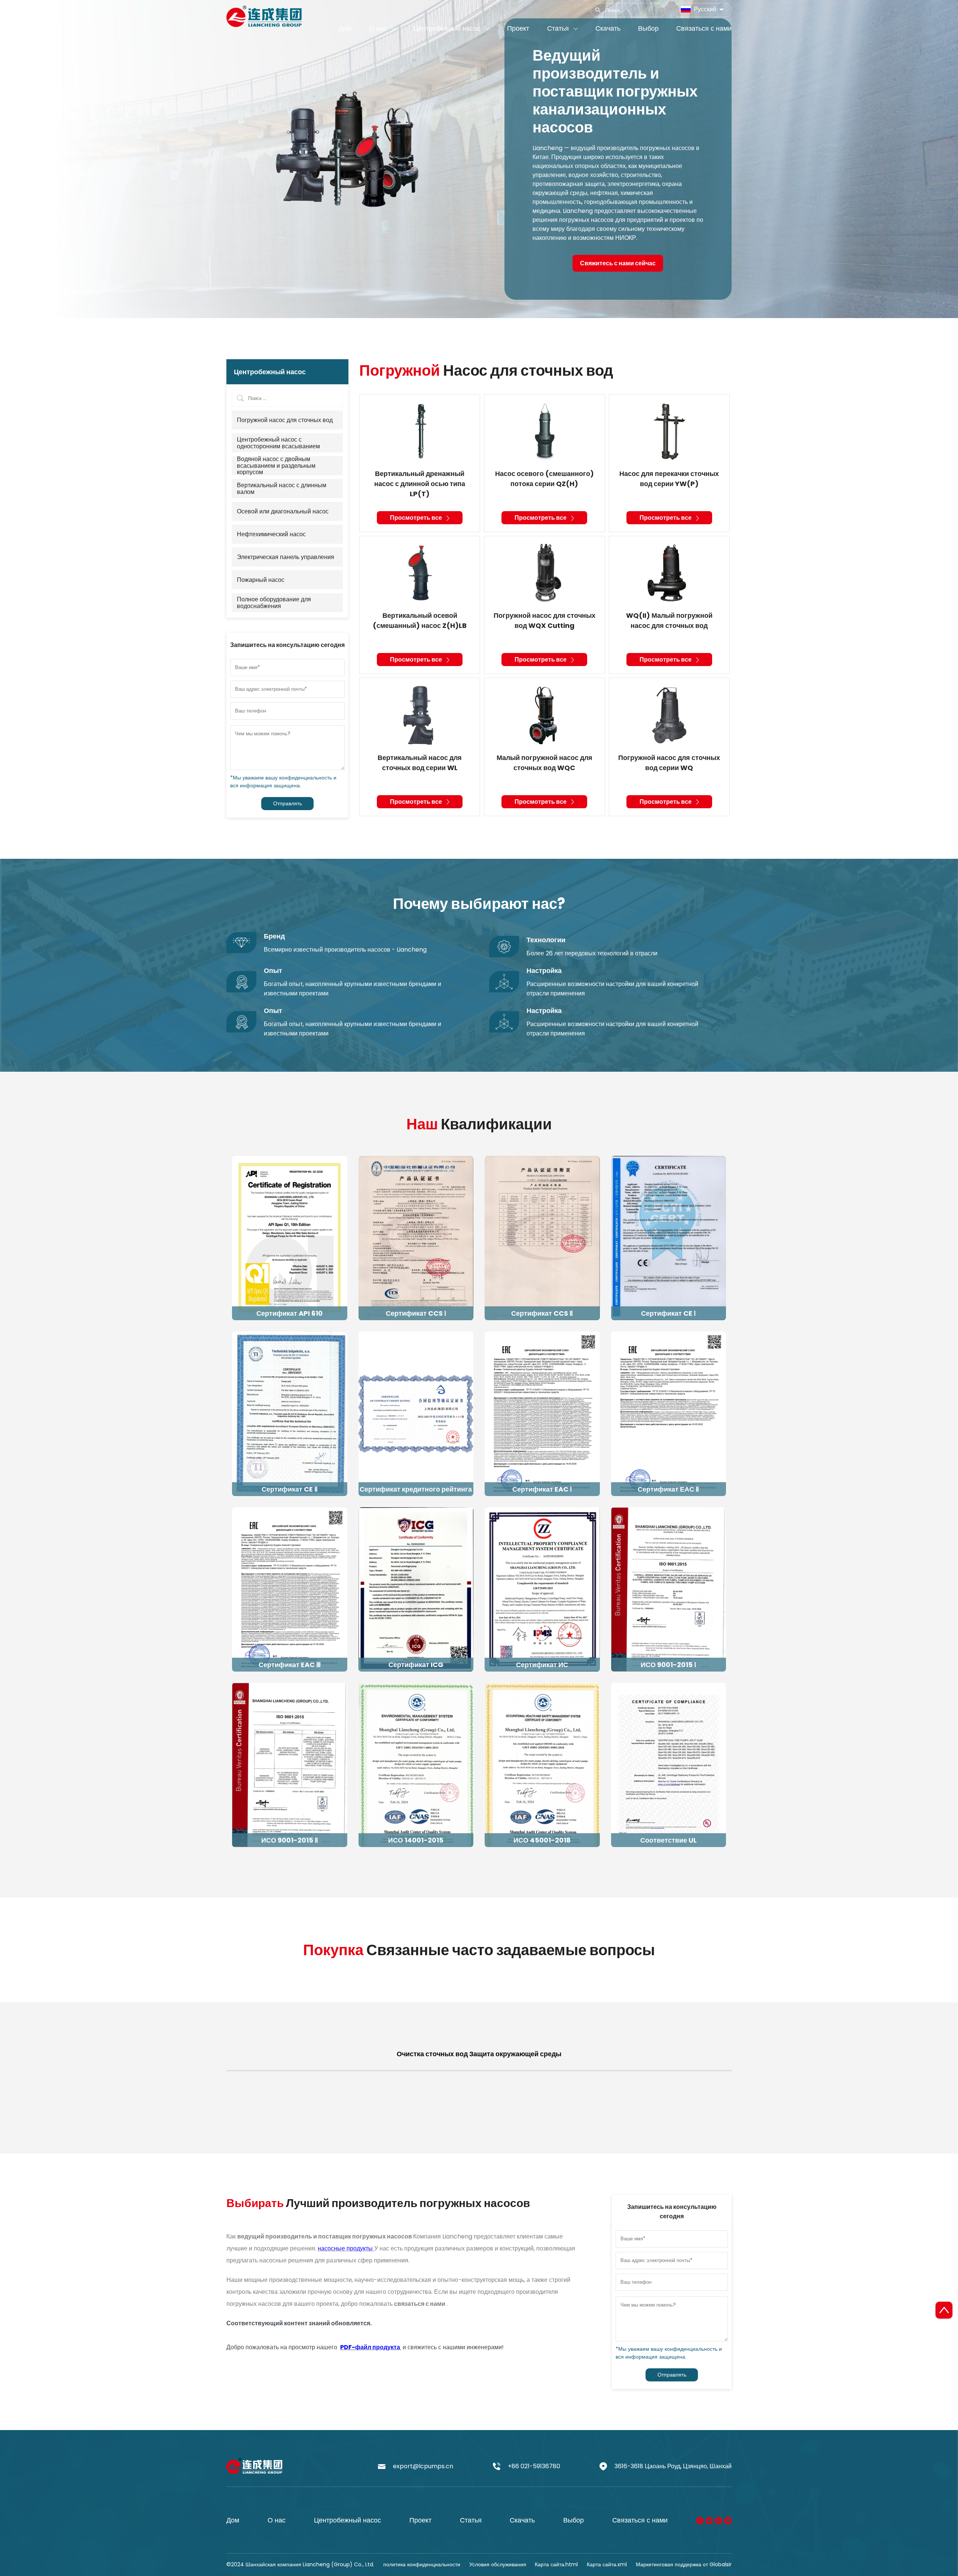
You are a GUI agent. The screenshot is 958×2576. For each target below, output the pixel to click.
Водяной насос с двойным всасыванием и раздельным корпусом (276, 466)
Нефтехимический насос (271, 534)
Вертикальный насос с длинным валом (282, 489)
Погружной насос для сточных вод (285, 420)
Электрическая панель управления (286, 557)
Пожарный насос (261, 580)
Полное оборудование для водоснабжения (274, 603)
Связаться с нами (640, 2520)
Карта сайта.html (556, 2564)
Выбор (573, 2520)
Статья (471, 2520)
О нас (277, 2520)
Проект (420, 2520)
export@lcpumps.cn (423, 2466)
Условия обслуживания (498, 2564)
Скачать (522, 2520)
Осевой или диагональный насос (283, 512)
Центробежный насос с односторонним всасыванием (278, 443)
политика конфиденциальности (422, 2564)
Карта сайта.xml (607, 2564)
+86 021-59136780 (534, 2466)
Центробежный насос (347, 2520)
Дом (233, 2520)
